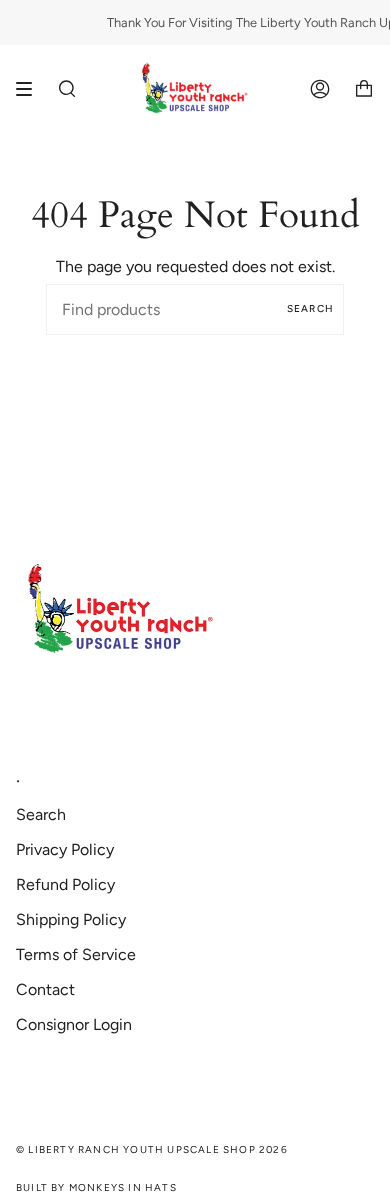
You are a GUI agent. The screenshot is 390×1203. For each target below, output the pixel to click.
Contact (45, 989)
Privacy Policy (65, 849)
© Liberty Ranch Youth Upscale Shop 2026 (152, 1149)
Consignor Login (74, 1024)
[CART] (364, 89)
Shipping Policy (71, 919)
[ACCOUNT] (320, 89)
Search (310, 308)
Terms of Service (76, 954)
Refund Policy (65, 884)
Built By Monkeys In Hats (96, 1187)
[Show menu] (31, 89)
